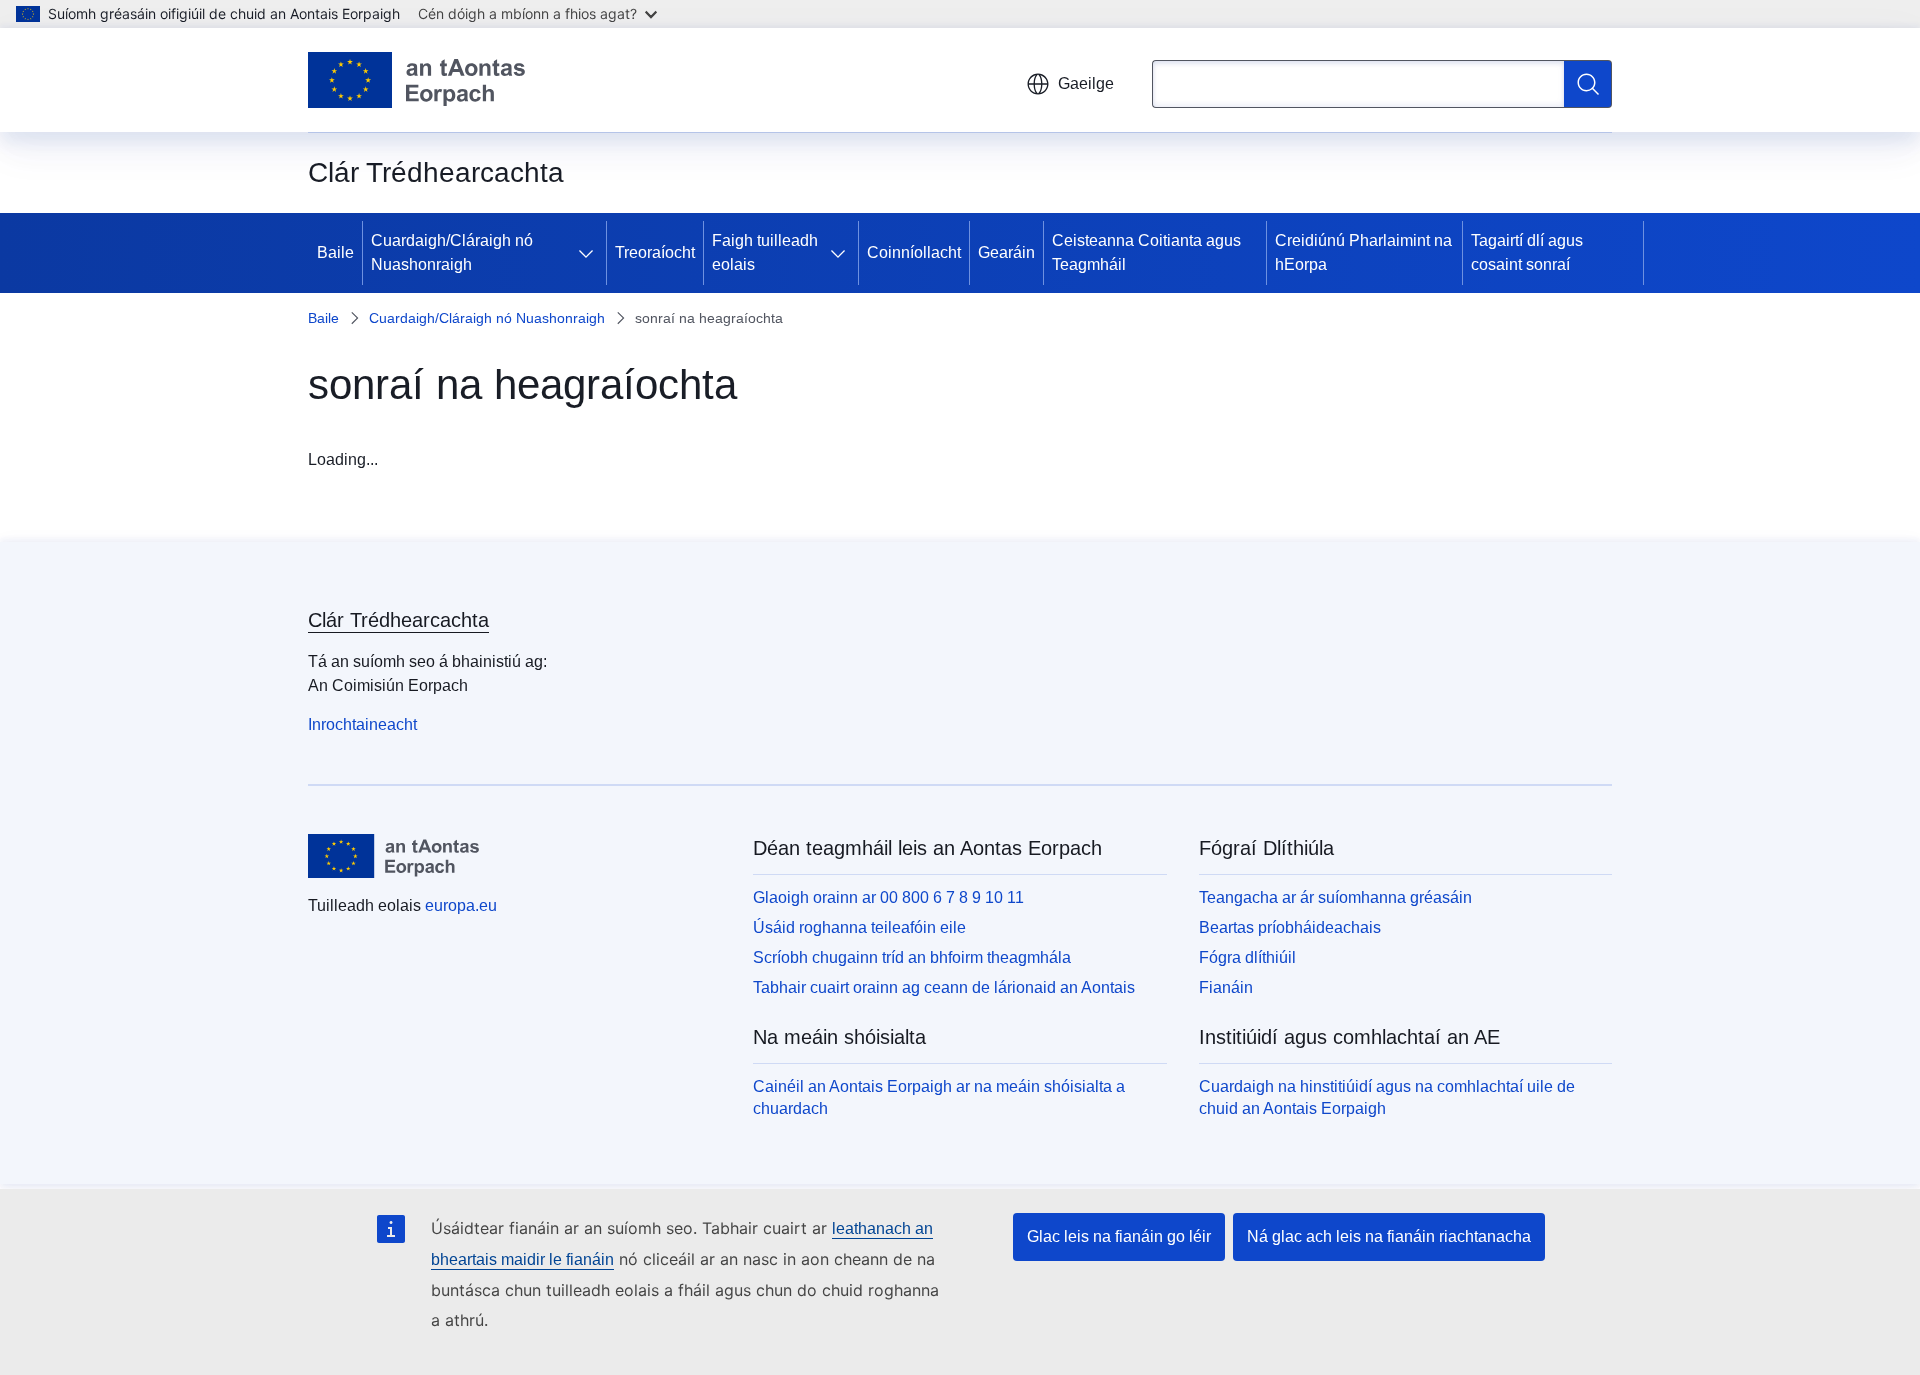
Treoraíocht (655, 252)
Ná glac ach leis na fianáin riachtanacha (1389, 1236)
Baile (335, 252)
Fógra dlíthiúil (1247, 957)
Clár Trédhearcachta (398, 620)
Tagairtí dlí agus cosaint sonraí (1527, 252)
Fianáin (1226, 987)
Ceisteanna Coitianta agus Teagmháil (1146, 252)
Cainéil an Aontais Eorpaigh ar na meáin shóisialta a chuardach (939, 1097)
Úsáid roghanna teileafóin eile (859, 927)
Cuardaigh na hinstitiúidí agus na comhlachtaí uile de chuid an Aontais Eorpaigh (1387, 1097)
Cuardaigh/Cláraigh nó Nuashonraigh (452, 252)
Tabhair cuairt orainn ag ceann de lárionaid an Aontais (944, 987)
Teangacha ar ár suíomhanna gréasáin (1335, 897)
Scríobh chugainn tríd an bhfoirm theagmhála (912, 957)
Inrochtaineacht (362, 724)
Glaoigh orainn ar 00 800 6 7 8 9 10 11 (888, 897)
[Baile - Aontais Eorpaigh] (416, 80)
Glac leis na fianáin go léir (1119, 1236)
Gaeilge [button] (1086, 83)
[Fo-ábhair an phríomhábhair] (590, 253)
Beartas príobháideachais (1290, 927)
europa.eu (461, 905)
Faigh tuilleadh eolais (765, 252)
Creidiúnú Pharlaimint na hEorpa (1363, 252)
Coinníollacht (914, 252)
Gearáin (1006, 252)
